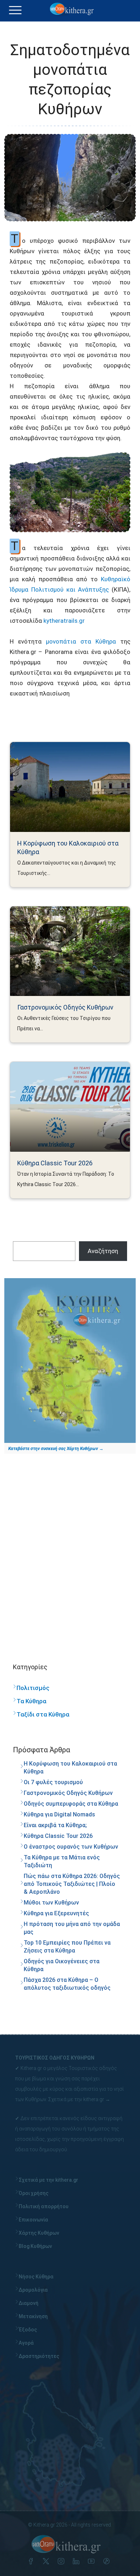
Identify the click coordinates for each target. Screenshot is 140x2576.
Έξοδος (28, 2330)
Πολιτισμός (33, 1688)
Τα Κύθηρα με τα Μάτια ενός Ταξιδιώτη (62, 1861)
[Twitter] (47, 2562)
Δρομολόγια (33, 2290)
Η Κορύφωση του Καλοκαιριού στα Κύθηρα (68, 848)
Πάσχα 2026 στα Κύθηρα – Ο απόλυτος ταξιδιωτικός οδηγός (67, 1984)
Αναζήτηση (103, 1251)
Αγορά (26, 2343)
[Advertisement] (70, 1551)
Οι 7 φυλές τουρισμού (53, 1782)
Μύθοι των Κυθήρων (51, 1903)
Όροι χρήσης (34, 2193)
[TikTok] (108, 2562)
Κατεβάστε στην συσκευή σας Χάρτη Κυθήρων (53, 1449)
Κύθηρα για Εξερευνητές (56, 1913)
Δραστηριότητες (39, 2356)
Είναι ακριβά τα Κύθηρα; (55, 1825)
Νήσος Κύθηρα (36, 2277)
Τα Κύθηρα (31, 1701)
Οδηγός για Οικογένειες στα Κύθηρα (62, 1965)
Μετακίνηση (33, 2316)
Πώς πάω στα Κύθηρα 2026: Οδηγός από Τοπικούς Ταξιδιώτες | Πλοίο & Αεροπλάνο (72, 1884)
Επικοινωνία (33, 2220)
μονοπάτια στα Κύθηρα (81, 641)
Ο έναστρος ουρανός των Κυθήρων (71, 1847)
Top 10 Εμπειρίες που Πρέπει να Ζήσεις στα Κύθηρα (67, 1947)
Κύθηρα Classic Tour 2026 (55, 1163)
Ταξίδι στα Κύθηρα (43, 1714)
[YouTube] (93, 2562)
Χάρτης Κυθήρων (39, 2233)
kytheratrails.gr (64, 621)
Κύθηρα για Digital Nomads (59, 1814)
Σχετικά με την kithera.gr (76, 2099)
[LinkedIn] (78, 2562)
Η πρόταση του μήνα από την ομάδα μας (72, 1928)
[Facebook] (32, 2562)
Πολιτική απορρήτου (44, 2206)
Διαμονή (29, 2303)
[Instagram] (62, 2562)
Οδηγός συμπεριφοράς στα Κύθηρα (71, 1804)
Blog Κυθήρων (35, 2246)
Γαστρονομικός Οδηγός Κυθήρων (65, 1007)
